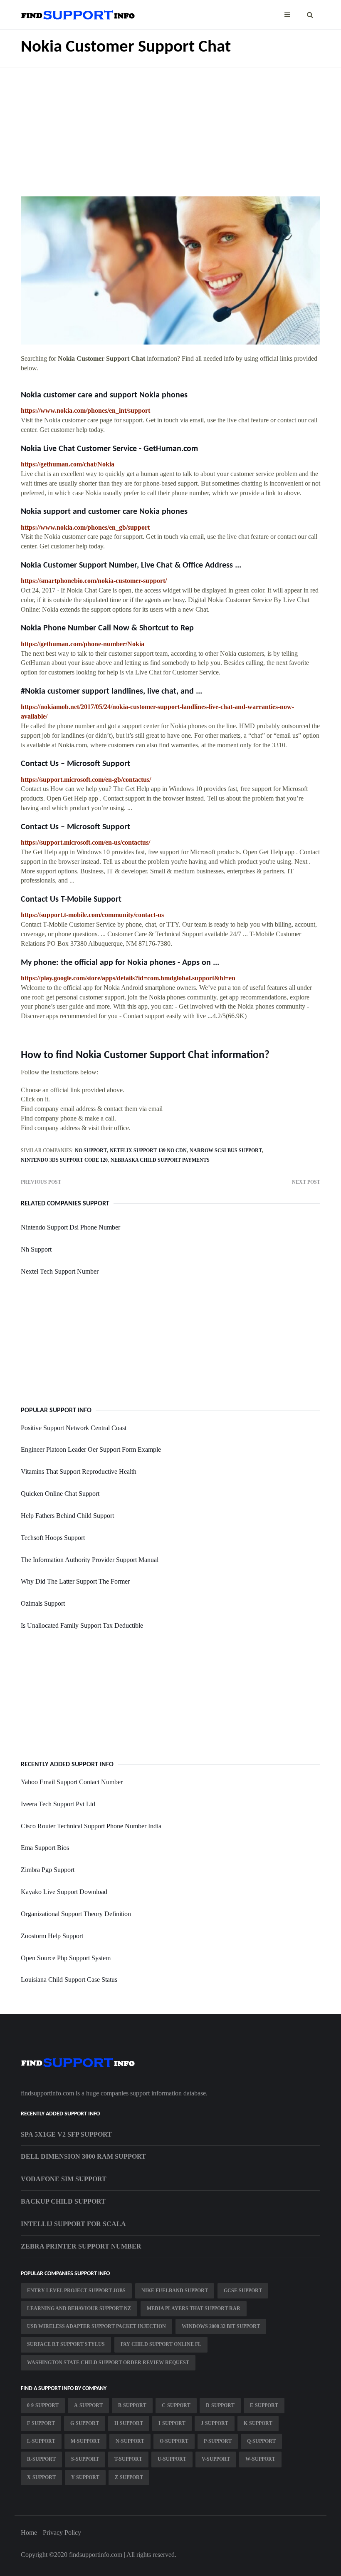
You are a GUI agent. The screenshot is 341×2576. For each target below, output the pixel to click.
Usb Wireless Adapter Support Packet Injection (96, 2326)
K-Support (258, 2423)
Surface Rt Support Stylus (66, 2344)
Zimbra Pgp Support (48, 1870)
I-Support (172, 2423)
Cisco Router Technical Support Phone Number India (91, 1826)
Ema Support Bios (45, 1848)
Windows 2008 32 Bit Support (221, 2326)
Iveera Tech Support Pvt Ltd (58, 1804)
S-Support (85, 2459)
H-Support (129, 2423)
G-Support (85, 2423)
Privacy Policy (62, 2533)
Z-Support (129, 2477)
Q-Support (261, 2441)
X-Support (41, 2477)
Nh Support (36, 1249)
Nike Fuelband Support (175, 2291)
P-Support (218, 2441)
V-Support (216, 2459)
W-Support (260, 2459)
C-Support (176, 2405)
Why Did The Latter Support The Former (75, 1581)
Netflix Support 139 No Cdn (148, 1150)
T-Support (128, 2459)
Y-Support (85, 2477)
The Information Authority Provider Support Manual (90, 1560)
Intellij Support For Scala (73, 2224)
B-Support (132, 2405)
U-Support (172, 2459)
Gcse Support (243, 2291)
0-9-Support (43, 2405)
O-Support (174, 2441)
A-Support (88, 2405)
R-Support (41, 2459)
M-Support (85, 2441)
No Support (91, 1150)
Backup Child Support (63, 2201)
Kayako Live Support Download (64, 1892)
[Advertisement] (170, 126)
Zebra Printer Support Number (81, 2246)
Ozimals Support (43, 1603)
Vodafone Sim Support (64, 2179)
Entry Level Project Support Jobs (76, 2291)
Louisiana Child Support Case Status (69, 1980)
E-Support (264, 2405)
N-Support (130, 2441)
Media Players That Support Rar (194, 2308)
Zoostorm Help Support (52, 1936)
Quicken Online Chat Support (60, 1494)
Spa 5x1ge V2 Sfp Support (66, 2134)
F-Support (41, 2423)
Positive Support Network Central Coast (74, 1428)
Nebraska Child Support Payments (160, 1160)
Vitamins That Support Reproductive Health (79, 1471)
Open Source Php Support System (66, 1958)
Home (29, 2533)
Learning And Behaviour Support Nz (79, 2308)
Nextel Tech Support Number (60, 1271)
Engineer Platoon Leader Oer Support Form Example (91, 1449)
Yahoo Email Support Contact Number (72, 1782)
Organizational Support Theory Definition (76, 1914)
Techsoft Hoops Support (53, 1538)
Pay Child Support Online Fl (161, 2344)
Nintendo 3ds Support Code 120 (64, 1160)
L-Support (41, 2441)
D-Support (220, 2405)
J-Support (215, 2423)
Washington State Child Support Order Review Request (108, 2363)
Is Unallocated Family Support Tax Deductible (82, 1625)
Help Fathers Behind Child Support (67, 1516)
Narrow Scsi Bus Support (226, 1150)
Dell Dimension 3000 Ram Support (83, 2156)
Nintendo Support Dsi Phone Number (70, 1227)
